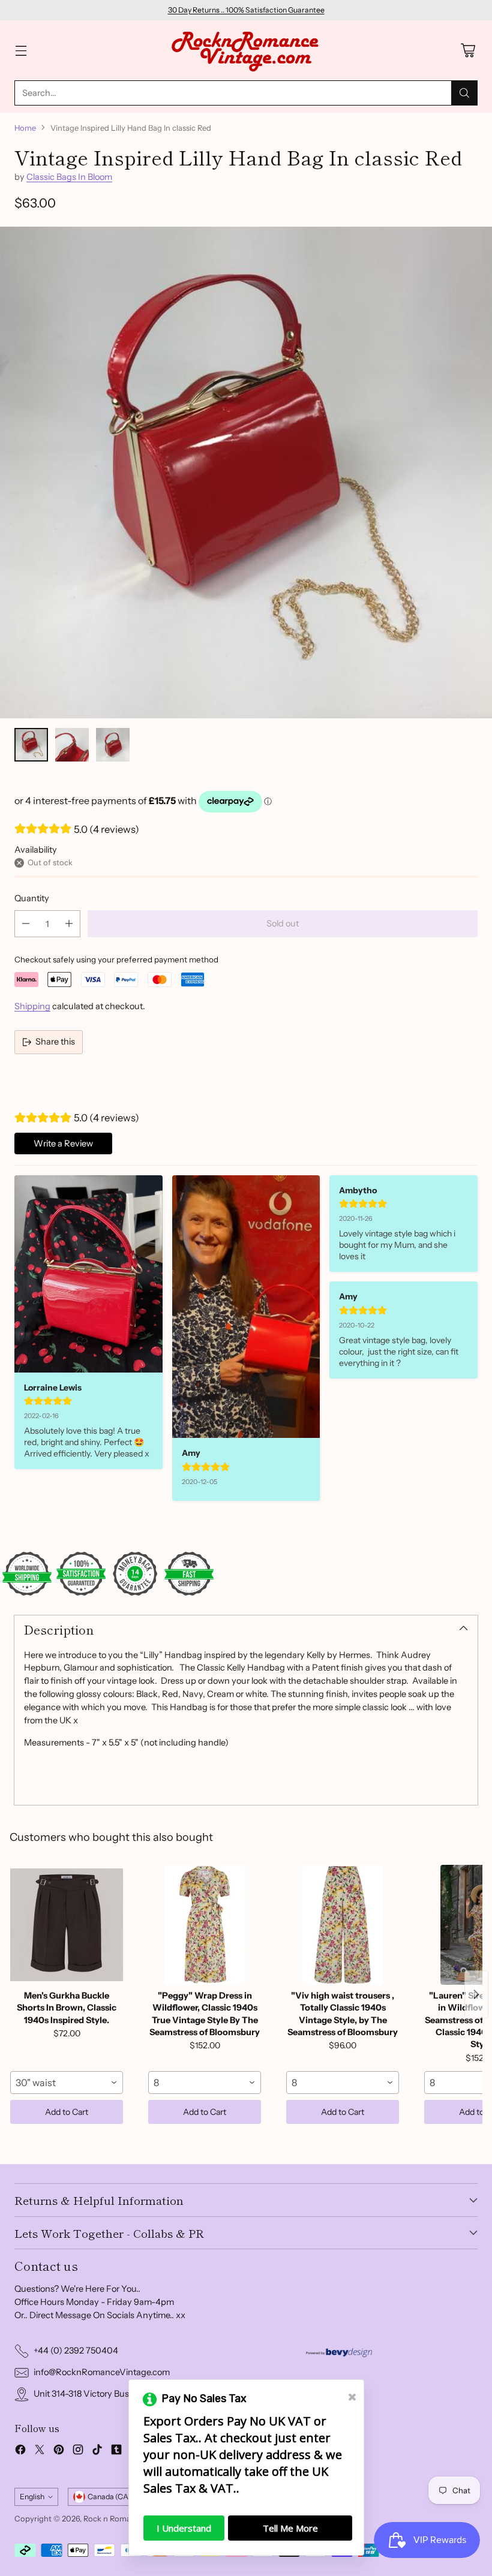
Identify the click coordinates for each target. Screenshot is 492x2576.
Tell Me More (290, 2528)
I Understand (184, 2528)
